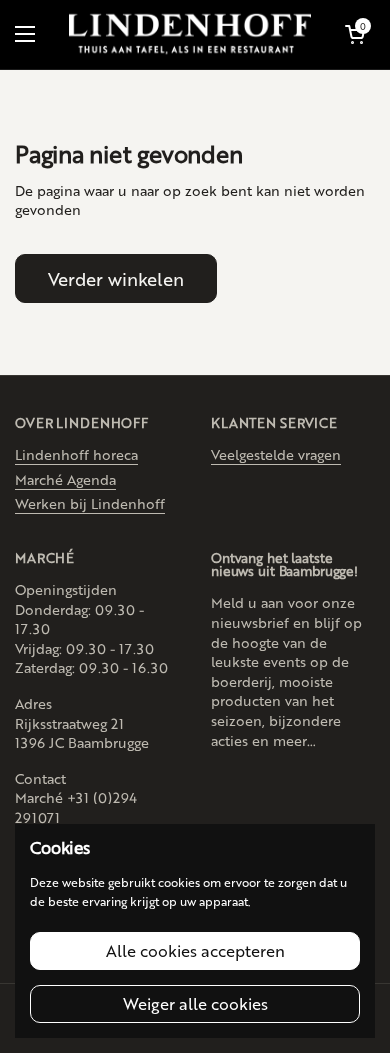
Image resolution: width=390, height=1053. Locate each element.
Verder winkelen (116, 278)
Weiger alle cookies (195, 1003)
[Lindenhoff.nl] (190, 34)
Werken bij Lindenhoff (90, 503)
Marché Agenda (65, 479)
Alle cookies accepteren (195, 950)
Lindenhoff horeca (76, 454)
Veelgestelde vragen (276, 454)
